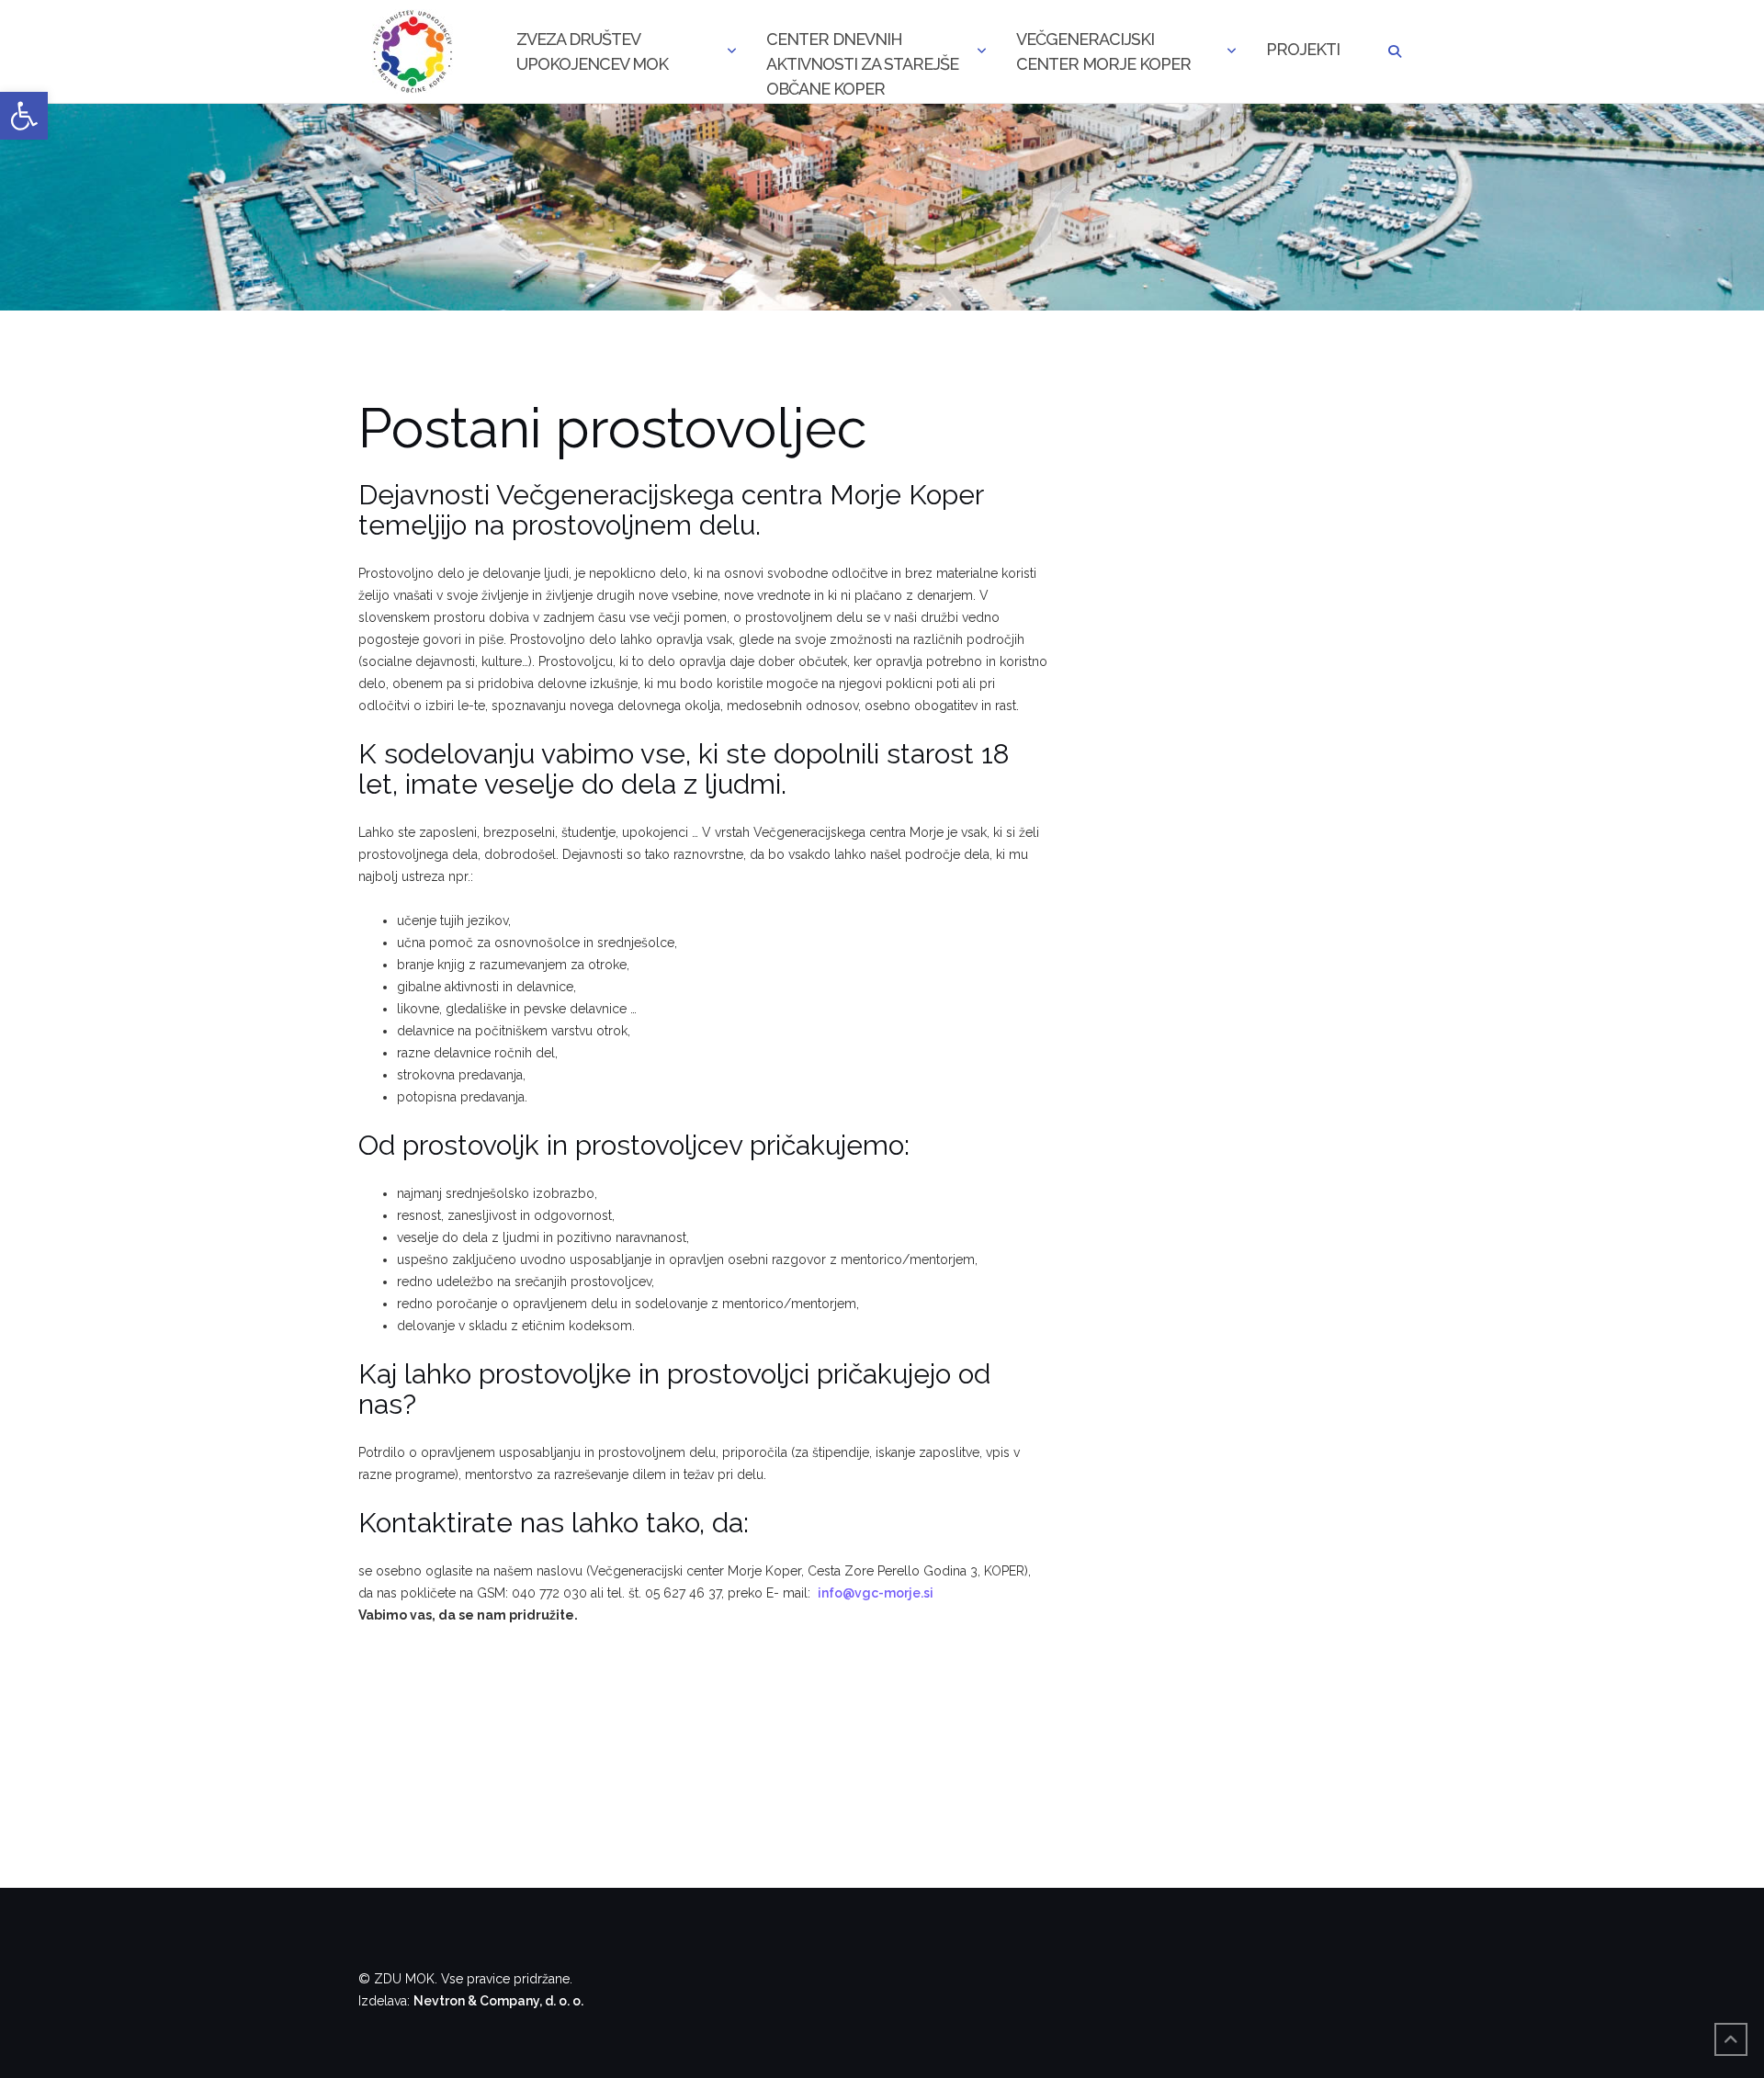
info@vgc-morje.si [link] (876, 1593)
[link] (24, 116)
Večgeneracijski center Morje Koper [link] (1103, 51)
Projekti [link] (1303, 49)
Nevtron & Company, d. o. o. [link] (498, 2001)
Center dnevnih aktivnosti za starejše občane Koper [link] (862, 53)
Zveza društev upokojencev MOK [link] (592, 51)
